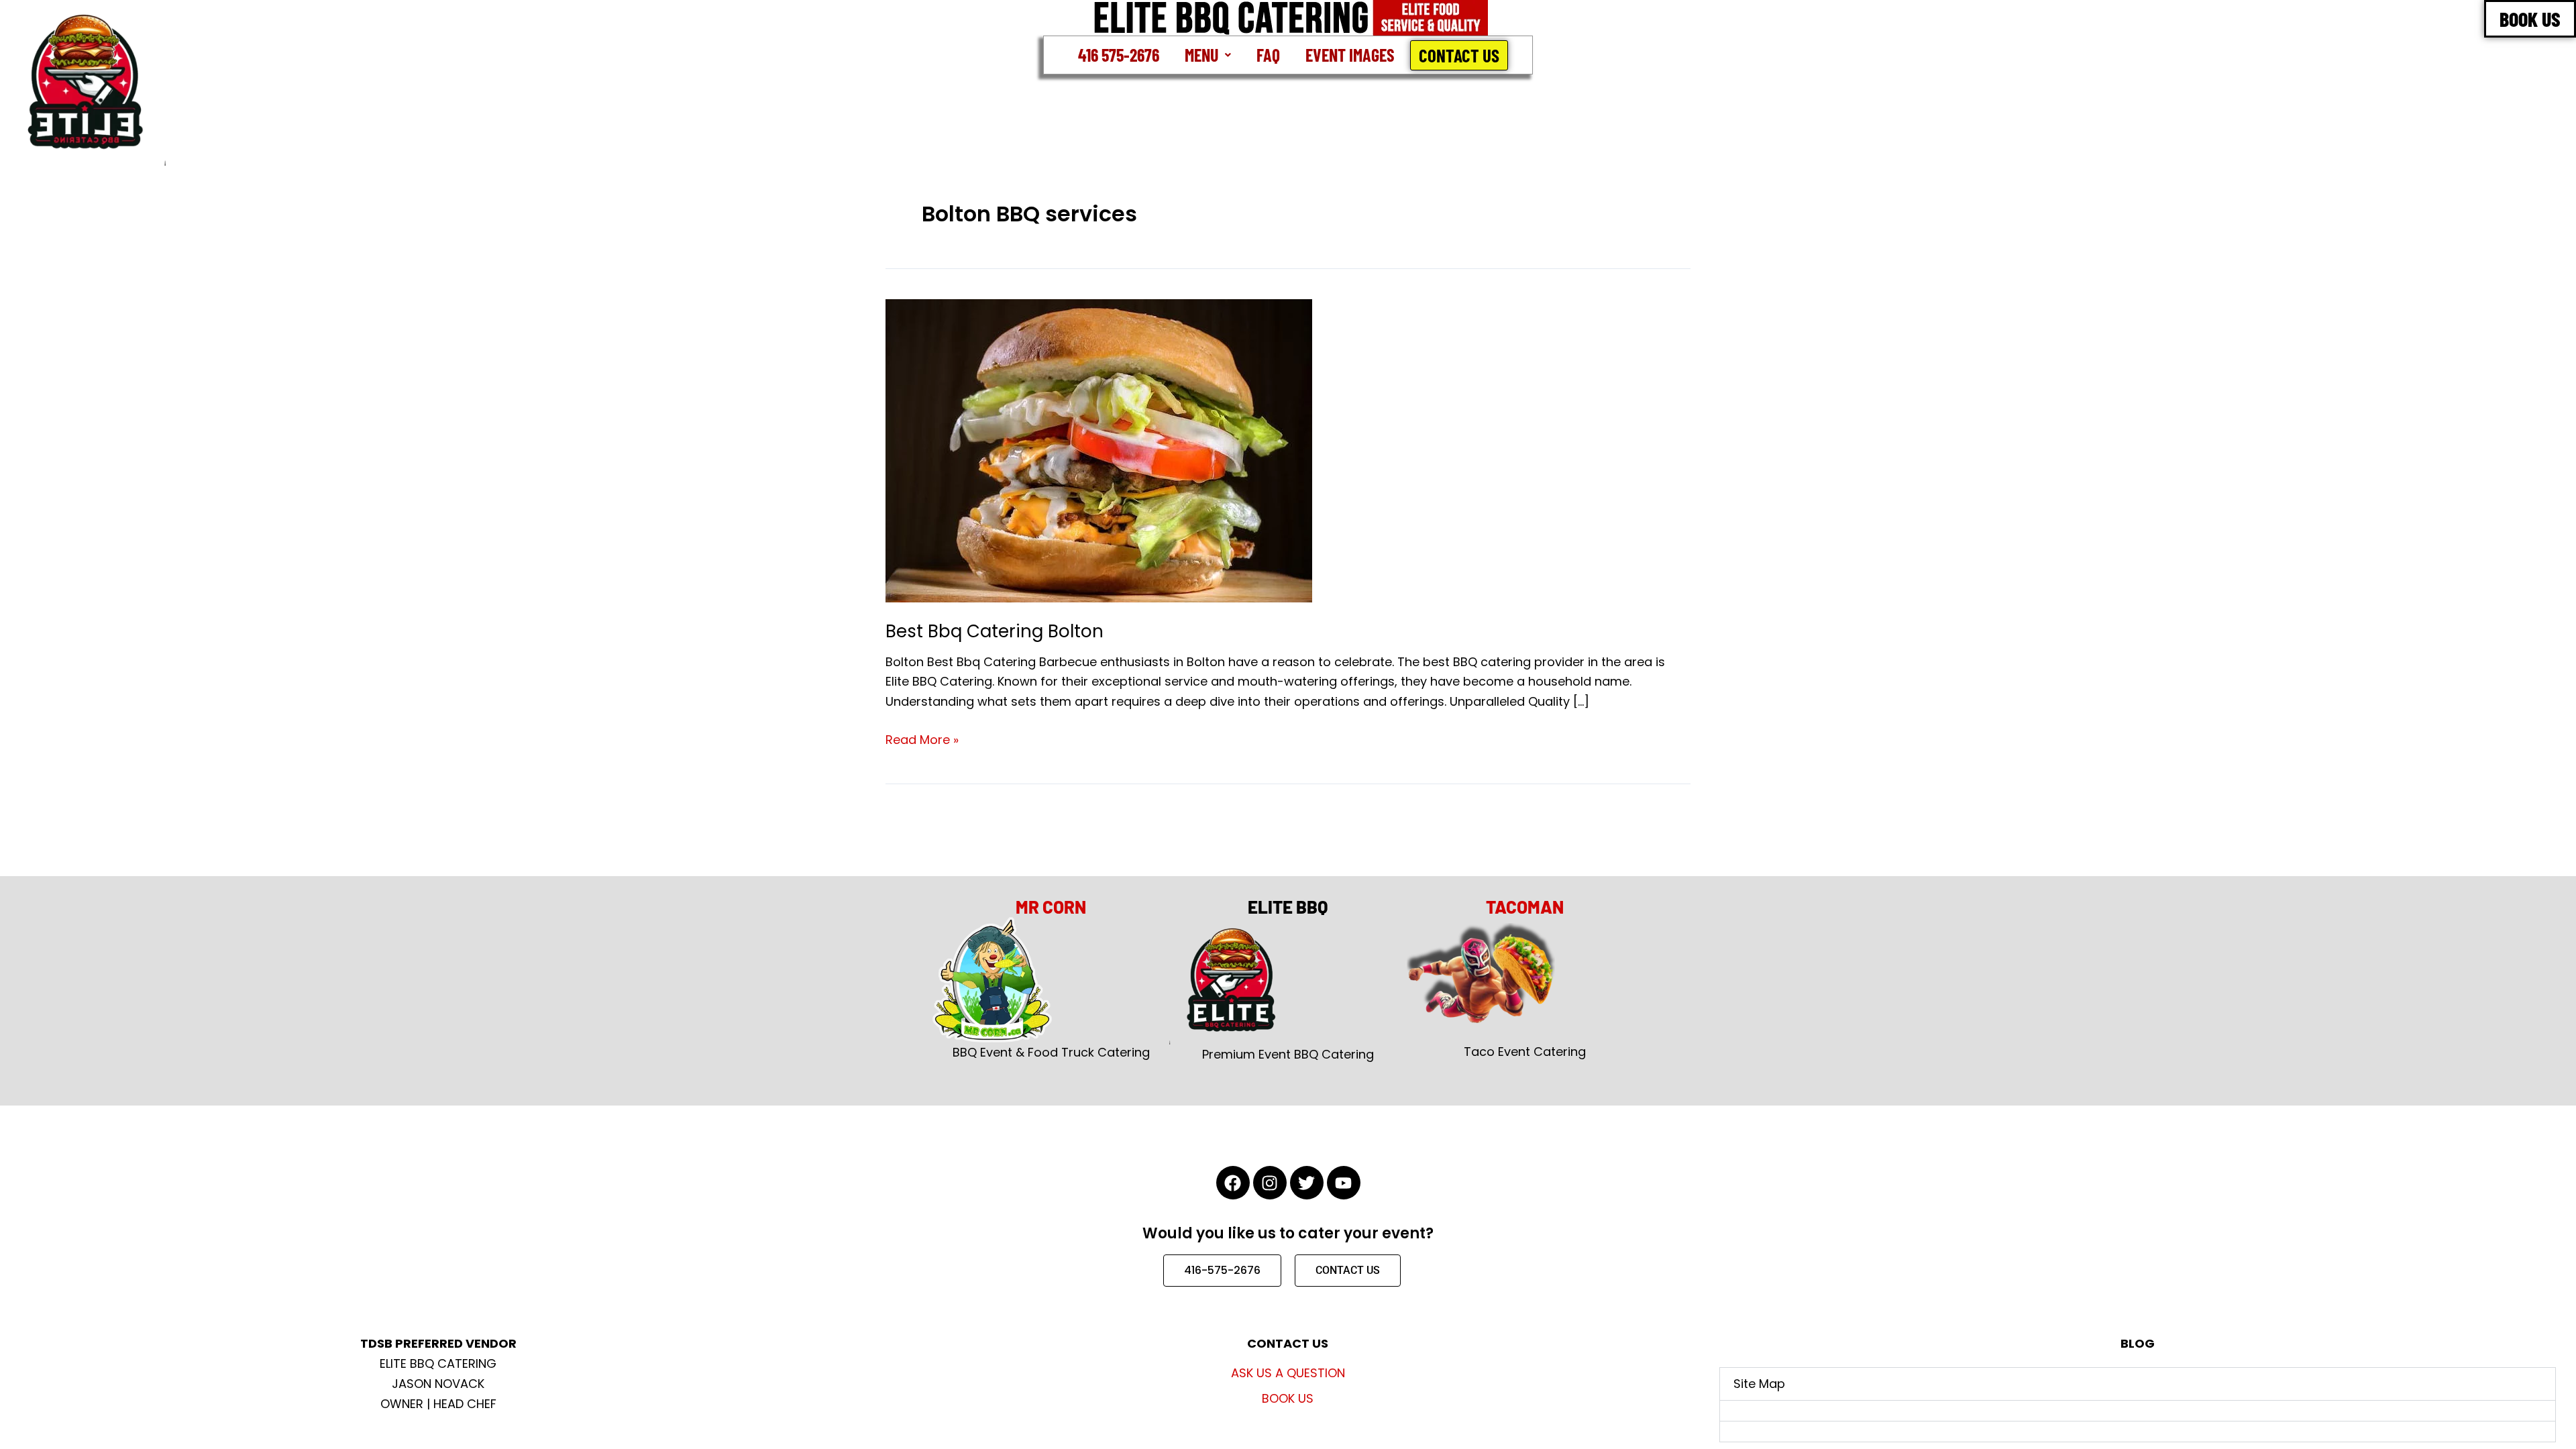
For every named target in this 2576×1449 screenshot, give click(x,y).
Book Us (1288, 1398)
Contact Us (1459, 55)
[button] (1208, 55)
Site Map (1759, 1384)
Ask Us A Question (1288, 1373)
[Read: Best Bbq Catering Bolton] (1099, 450)
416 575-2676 (1119, 55)
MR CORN (1051, 907)
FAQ (1268, 55)
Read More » (922, 739)
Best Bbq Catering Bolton (995, 631)
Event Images (1350, 55)
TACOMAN (1525, 907)
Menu (1201, 55)
